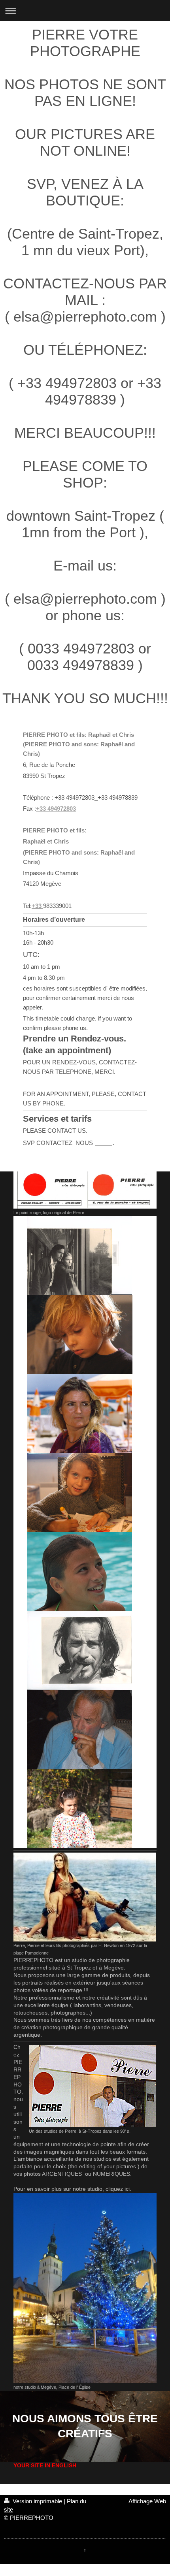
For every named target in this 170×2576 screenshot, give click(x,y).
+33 (37, 906)
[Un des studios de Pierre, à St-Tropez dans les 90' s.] (93, 2086)
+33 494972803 (56, 809)
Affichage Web (147, 2501)
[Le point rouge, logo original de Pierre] (85, 1190)
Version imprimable (37, 2501)
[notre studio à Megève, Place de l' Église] (85, 2288)
